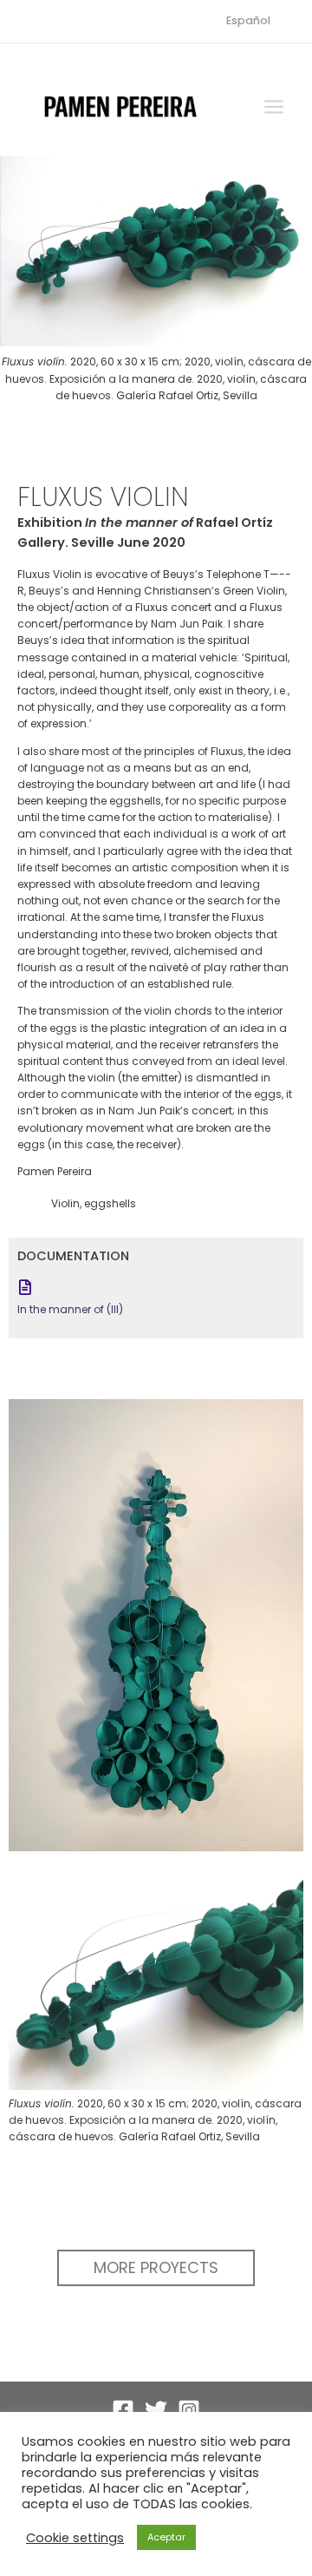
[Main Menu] (274, 107)
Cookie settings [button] (75, 2538)
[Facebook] (123, 2410)
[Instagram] (189, 2410)
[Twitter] (156, 2410)
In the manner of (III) (70, 1309)
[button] (156, 2268)
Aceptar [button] (166, 2537)
